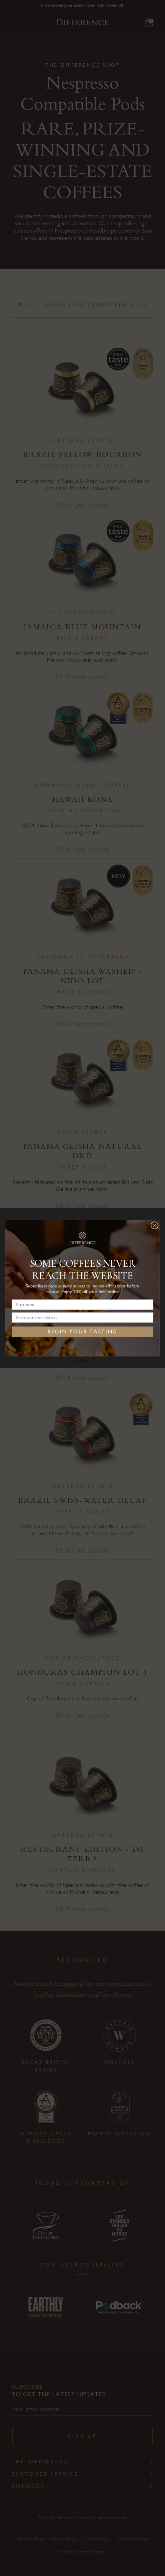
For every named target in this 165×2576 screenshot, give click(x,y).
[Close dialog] (154, 1225)
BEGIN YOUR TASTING (82, 1331)
